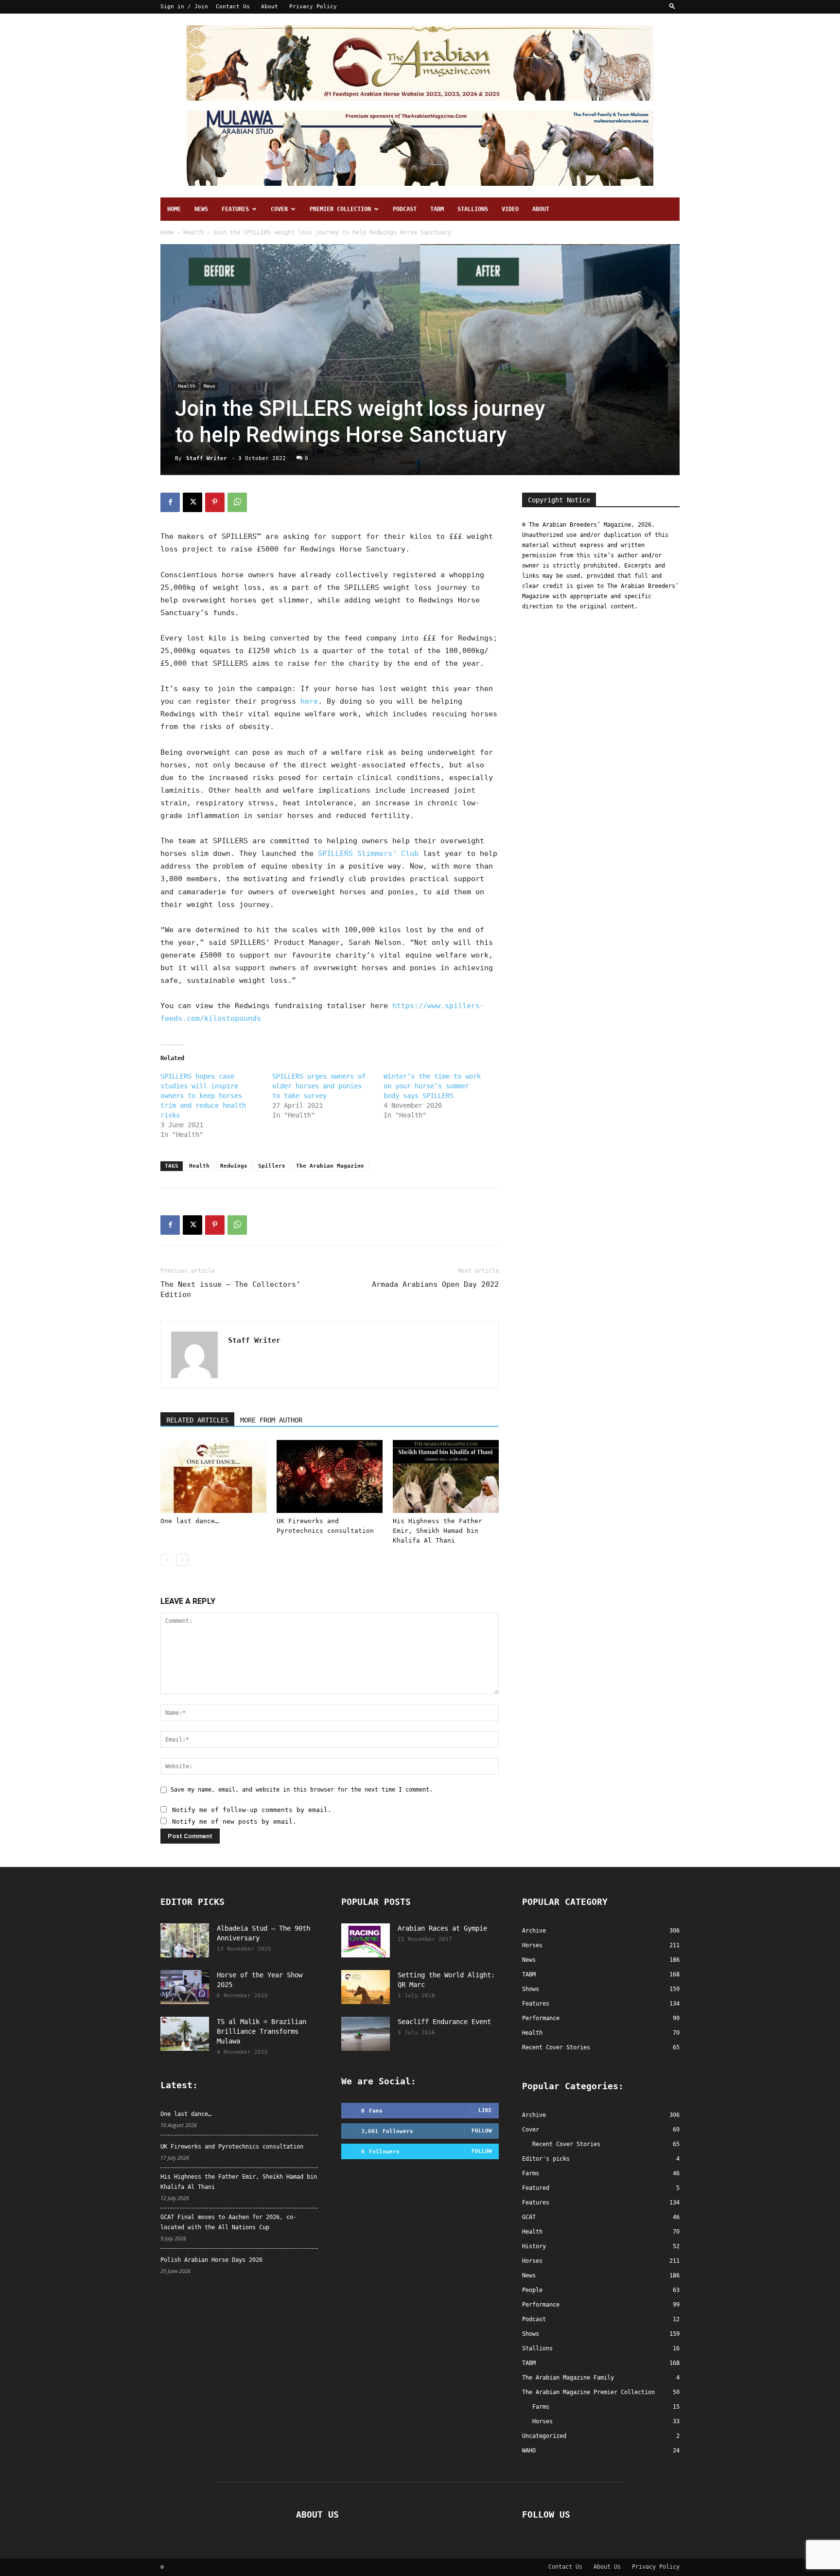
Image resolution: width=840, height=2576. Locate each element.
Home (174, 209)
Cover (279, 209)
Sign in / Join (184, 7)
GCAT (529, 2217)
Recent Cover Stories (566, 2144)
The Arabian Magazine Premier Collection (588, 2392)
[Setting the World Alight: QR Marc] (366, 1987)
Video (510, 209)
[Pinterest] (215, 502)
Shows (531, 2334)
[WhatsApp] (237, 502)
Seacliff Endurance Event (444, 2022)
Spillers (272, 1166)
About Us (607, 2567)
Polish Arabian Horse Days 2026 (211, 2260)
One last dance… (190, 1521)
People (532, 2290)
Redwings (234, 1166)
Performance (541, 2305)
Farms (531, 2173)
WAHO (529, 2451)
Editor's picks (546, 2159)
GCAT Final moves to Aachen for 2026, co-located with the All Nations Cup (228, 2222)
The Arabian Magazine (330, 1166)
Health (193, 232)
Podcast (405, 209)
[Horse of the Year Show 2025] (185, 1987)
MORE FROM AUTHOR (271, 1420)
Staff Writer (207, 458)
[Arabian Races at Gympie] (366, 1940)
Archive (534, 2115)
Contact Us (233, 7)
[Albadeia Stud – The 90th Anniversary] (185, 1940)
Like (485, 2110)
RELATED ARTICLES (197, 1420)
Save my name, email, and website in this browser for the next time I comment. (302, 1790)
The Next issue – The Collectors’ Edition (230, 1289)
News (201, 209)
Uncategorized (544, 2436)
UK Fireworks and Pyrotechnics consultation (232, 2147)
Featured (536, 2188)
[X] (192, 502)
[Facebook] (170, 502)
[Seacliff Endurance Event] (366, 2034)
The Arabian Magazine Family (568, 2378)
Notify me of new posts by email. (234, 1821)
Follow (482, 2131)
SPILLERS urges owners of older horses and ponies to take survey (319, 1086)
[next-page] (182, 1560)
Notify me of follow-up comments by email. (252, 1810)
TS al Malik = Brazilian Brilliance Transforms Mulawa (262, 2031)
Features (235, 209)
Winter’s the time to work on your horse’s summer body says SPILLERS (432, 1086)
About (270, 7)
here (309, 701)
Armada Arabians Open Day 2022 (435, 1284)
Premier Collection (340, 209)
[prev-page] (166, 1560)
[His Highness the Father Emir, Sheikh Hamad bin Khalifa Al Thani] (446, 1476)
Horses (532, 2261)
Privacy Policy (313, 7)
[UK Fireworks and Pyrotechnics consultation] (330, 1476)
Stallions (473, 209)
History (534, 2246)
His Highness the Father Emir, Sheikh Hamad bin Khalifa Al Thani (437, 1531)
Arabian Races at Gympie (442, 1928)
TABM (437, 209)
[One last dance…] (213, 1476)
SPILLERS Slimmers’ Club (368, 853)
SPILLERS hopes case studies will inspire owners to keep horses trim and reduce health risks (203, 1096)
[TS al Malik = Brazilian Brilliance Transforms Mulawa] (185, 2034)
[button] (672, 7)
